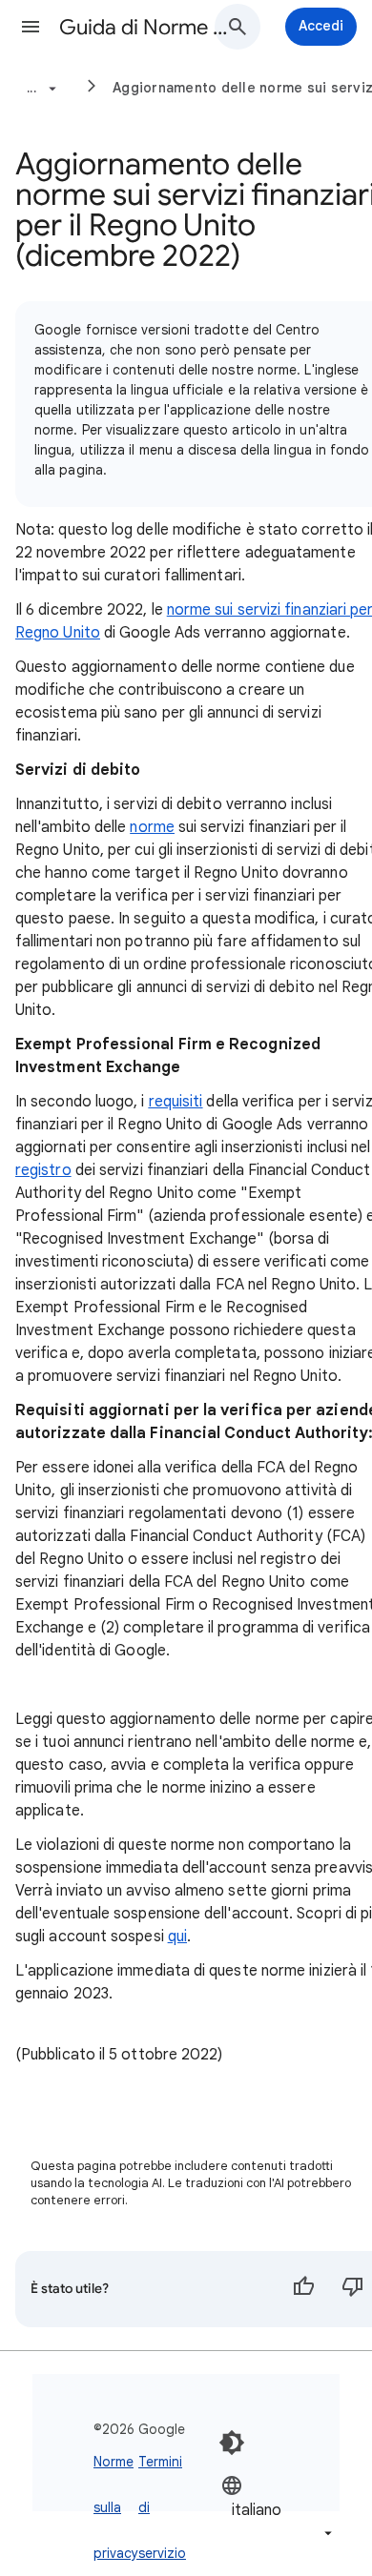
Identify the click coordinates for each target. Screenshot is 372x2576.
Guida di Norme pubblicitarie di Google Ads (144, 27)
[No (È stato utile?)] (353, 2289)
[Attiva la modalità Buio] (232, 2443)
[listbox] (279, 2509)
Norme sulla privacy (116, 2507)
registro (43, 1170)
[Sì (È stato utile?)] (303, 2289)
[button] (31, 27)
